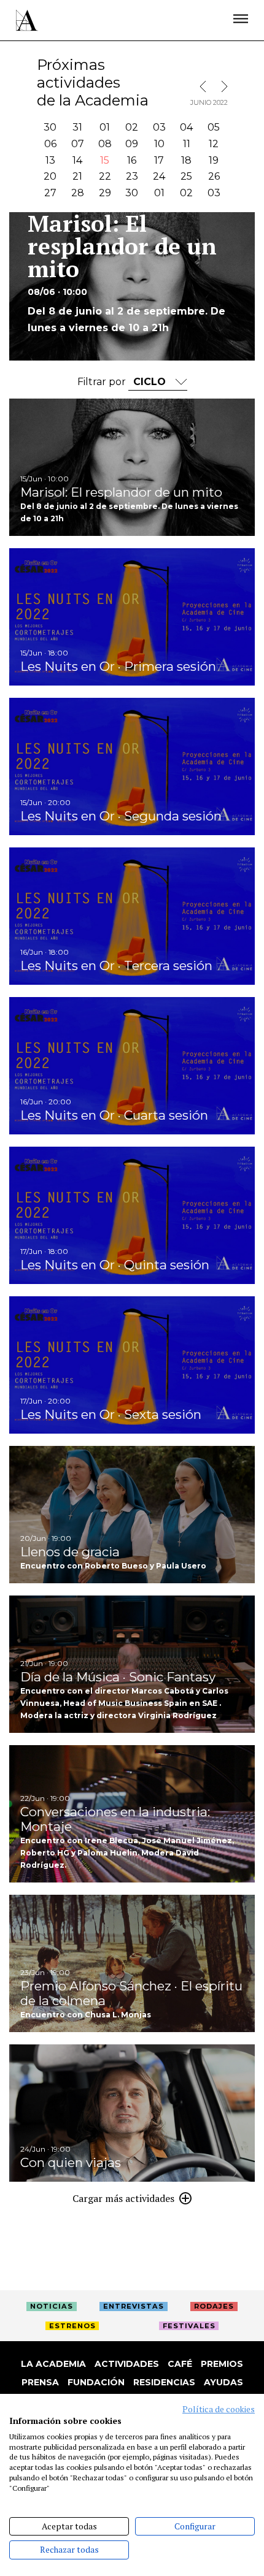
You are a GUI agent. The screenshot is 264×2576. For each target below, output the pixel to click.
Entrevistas (134, 2306)
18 (186, 160)
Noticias (52, 2306)
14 (77, 160)
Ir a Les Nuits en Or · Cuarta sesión (132, 1066)
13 (50, 160)
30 (50, 127)
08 (105, 144)
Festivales (189, 2326)
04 (186, 127)
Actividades (127, 2364)
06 (50, 144)
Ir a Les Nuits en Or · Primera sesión (132, 617)
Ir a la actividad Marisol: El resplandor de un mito (132, 287)
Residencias (164, 2382)
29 (105, 193)
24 (159, 176)
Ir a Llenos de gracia (132, 1515)
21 (77, 176)
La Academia (53, 2364)
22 (105, 176)
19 (214, 160)
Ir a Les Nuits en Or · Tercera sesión (132, 916)
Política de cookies (219, 2409)
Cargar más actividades (123, 2198)
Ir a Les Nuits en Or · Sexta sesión (132, 1365)
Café (180, 2364)
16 (132, 160)
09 (132, 144)
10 (159, 144)
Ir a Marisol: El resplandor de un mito (132, 467)
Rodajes (214, 2306)
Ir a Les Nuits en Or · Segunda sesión (132, 766)
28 (78, 193)
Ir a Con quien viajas (132, 2113)
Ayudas (223, 2382)
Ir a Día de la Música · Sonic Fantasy (132, 1664)
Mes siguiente (222, 86)
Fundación (96, 2382)
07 (78, 144)
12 (214, 144)
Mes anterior (206, 86)
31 (77, 127)
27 (50, 193)
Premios (222, 2364)
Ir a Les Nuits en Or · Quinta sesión (132, 1215)
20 (50, 176)
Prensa (40, 2382)
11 (187, 144)
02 (132, 127)
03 (159, 127)
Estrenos (72, 2326)
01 (105, 127)
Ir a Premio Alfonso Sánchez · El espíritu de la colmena (132, 1963)
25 (186, 176)
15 (105, 160)
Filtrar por (103, 382)
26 (214, 176)
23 (132, 176)
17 (159, 160)
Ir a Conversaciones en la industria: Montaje (132, 1814)
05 (214, 127)
